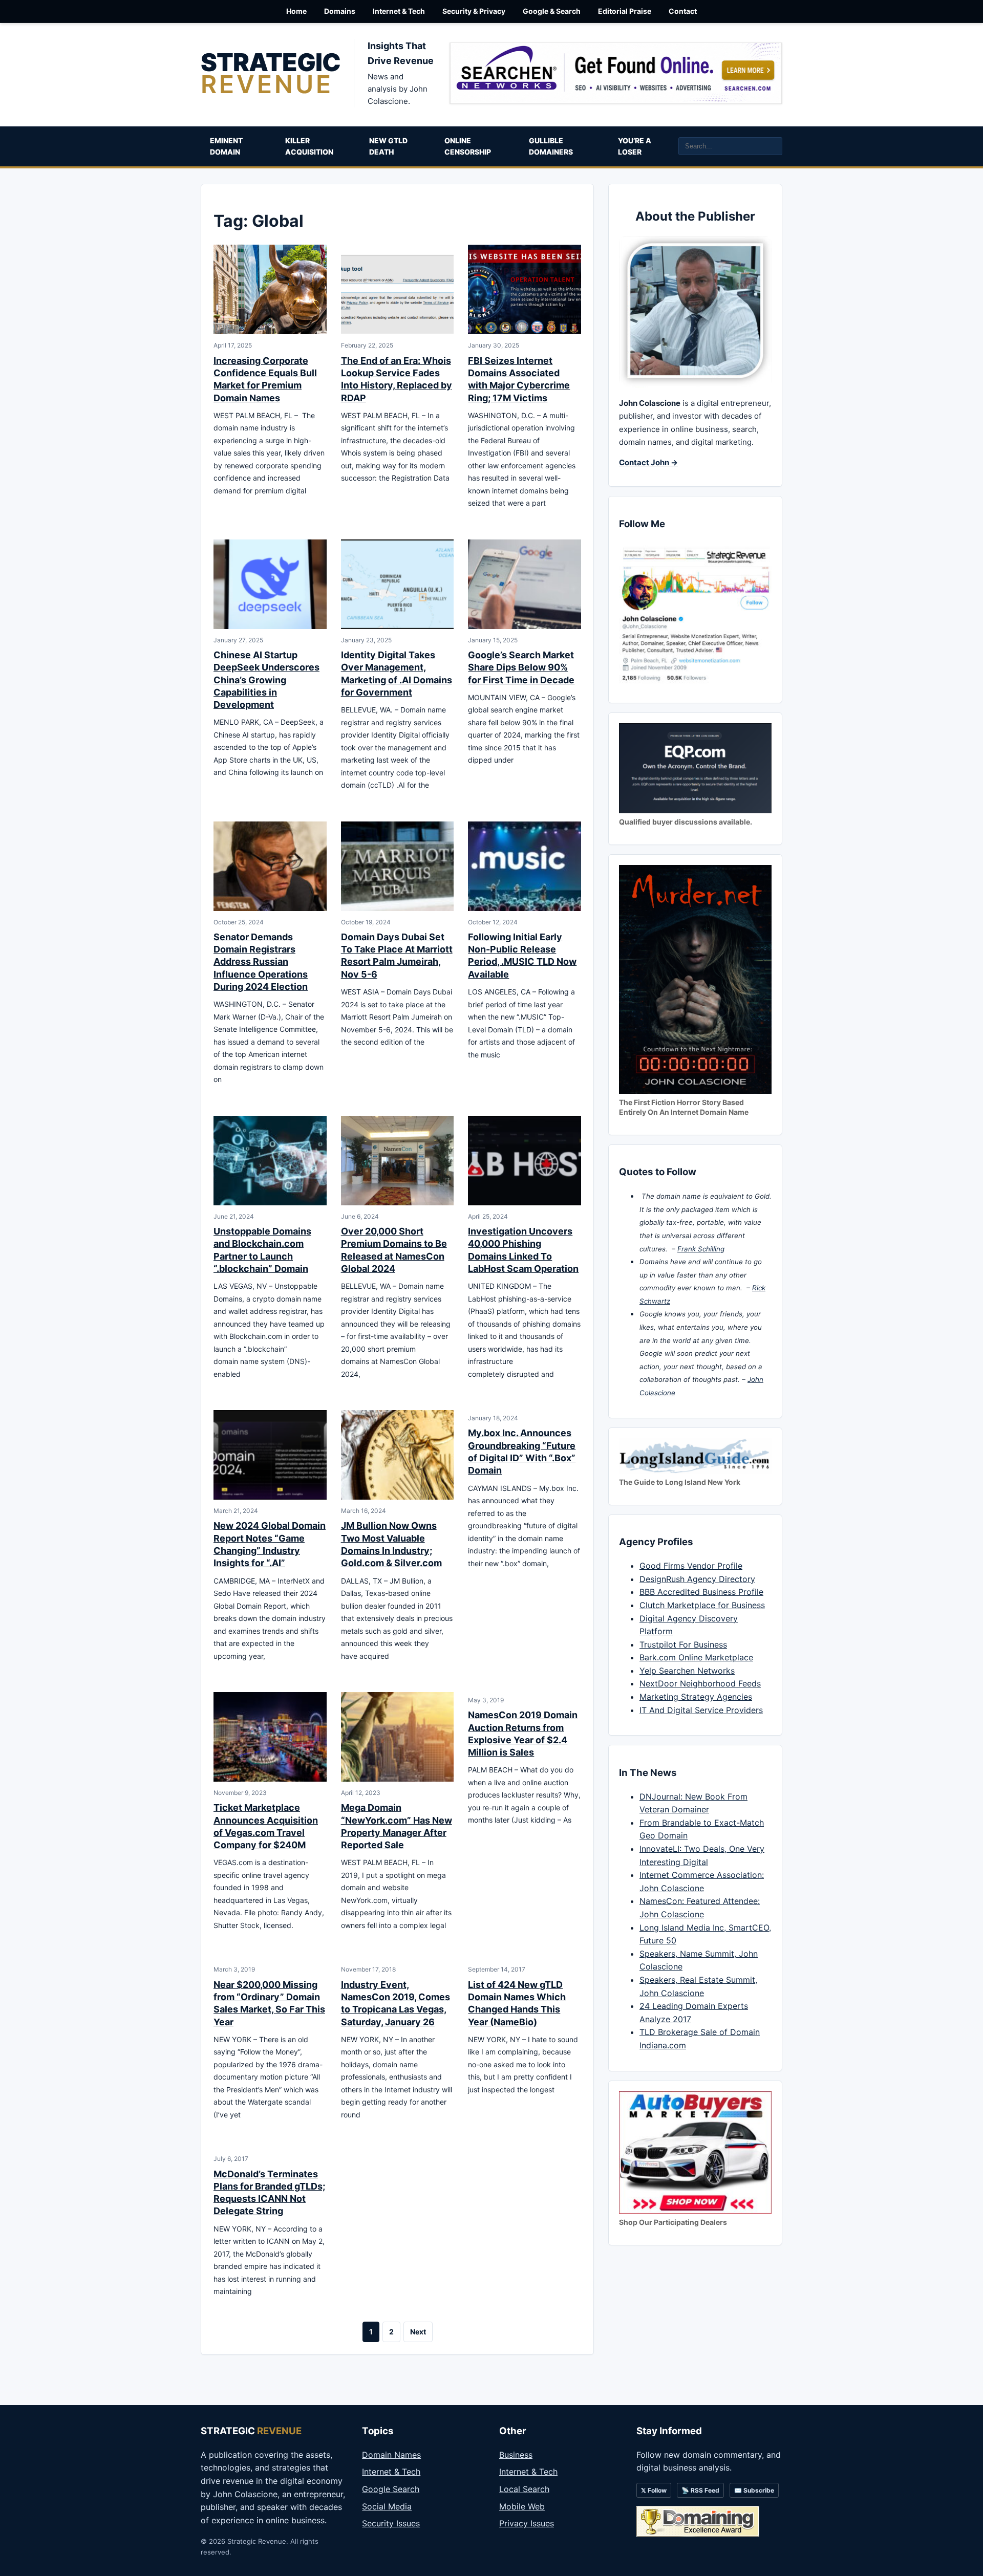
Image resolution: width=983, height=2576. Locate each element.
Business (516, 2455)
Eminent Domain (226, 146)
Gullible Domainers (551, 146)
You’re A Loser (635, 146)
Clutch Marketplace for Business (702, 1605)
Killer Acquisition (309, 146)
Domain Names (391, 2455)
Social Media (387, 2506)
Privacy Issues (527, 2523)
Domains (340, 11)
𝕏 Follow (654, 2490)
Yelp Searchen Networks (687, 1671)
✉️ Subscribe (754, 2490)
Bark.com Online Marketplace (696, 1657)
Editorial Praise (625, 11)
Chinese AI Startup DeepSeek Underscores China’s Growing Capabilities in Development (266, 680)
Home (296, 11)
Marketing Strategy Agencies (696, 1697)
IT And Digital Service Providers (701, 1710)
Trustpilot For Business (683, 1644)
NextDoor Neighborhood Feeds (700, 1683)
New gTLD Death (388, 146)
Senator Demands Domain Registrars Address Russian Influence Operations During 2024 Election (261, 962)
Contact (683, 11)
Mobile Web (522, 2506)
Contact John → (648, 462)
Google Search (391, 2489)
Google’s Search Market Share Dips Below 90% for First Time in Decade (521, 667)
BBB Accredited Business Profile (701, 1592)
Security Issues (391, 2523)
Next (418, 2332)
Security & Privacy (474, 11)
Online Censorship (468, 146)
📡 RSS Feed (700, 2490)
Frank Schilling (701, 1249)
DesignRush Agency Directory (697, 1579)
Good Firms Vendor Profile (691, 1566)
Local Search (524, 2489)
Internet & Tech (399, 11)
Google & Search (552, 11)
